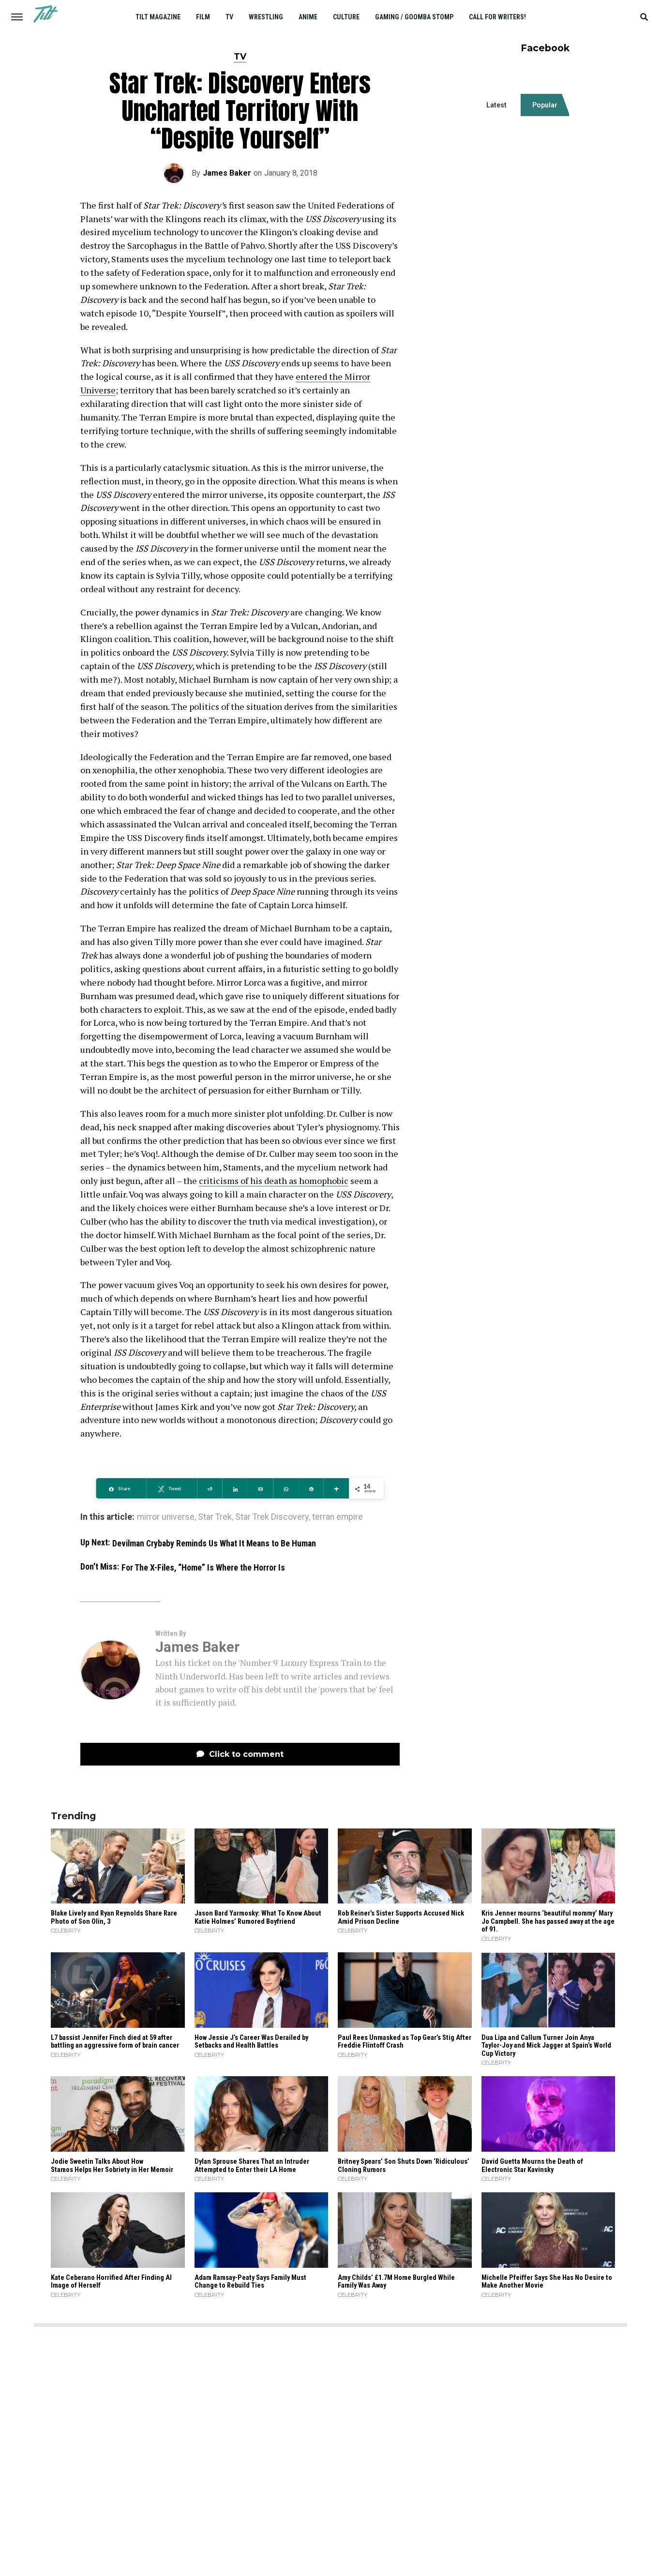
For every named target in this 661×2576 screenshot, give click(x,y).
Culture (346, 17)
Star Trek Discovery (272, 1517)
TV (229, 17)
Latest (496, 105)
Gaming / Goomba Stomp (414, 17)
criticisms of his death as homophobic (274, 1181)
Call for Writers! (497, 17)
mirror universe (166, 1517)
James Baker (227, 173)
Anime (308, 17)
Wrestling (266, 17)
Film (203, 17)
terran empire (338, 1517)
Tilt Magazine (158, 17)
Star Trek (215, 1517)
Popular (545, 105)
